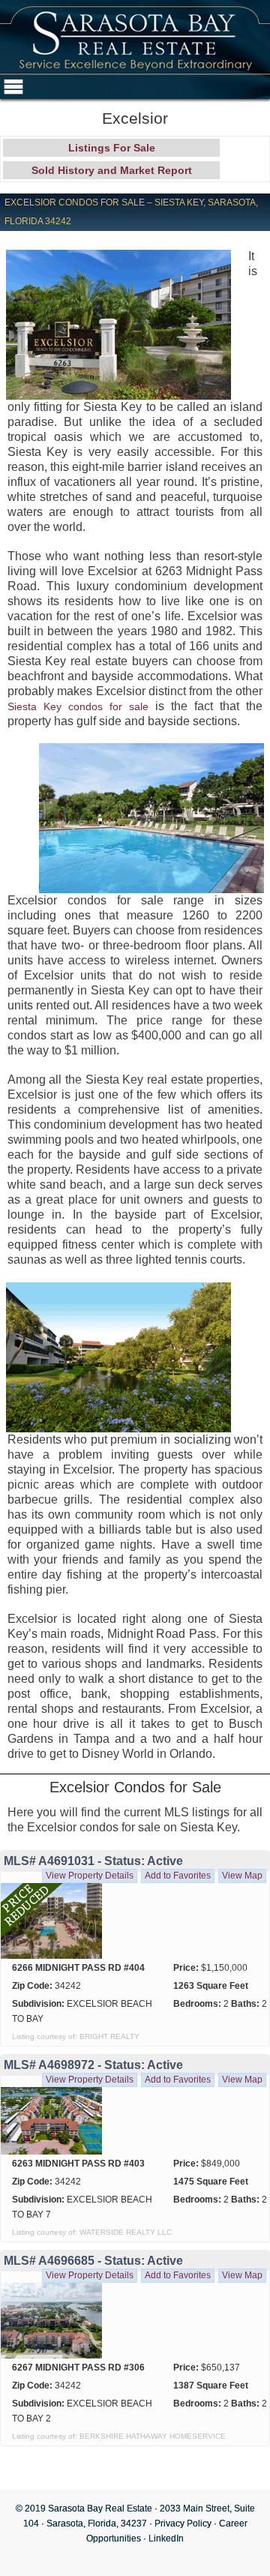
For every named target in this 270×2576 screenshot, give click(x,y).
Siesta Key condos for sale (78, 706)
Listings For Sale (112, 148)
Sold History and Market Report (112, 170)
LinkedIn (166, 2539)
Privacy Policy (183, 2524)
